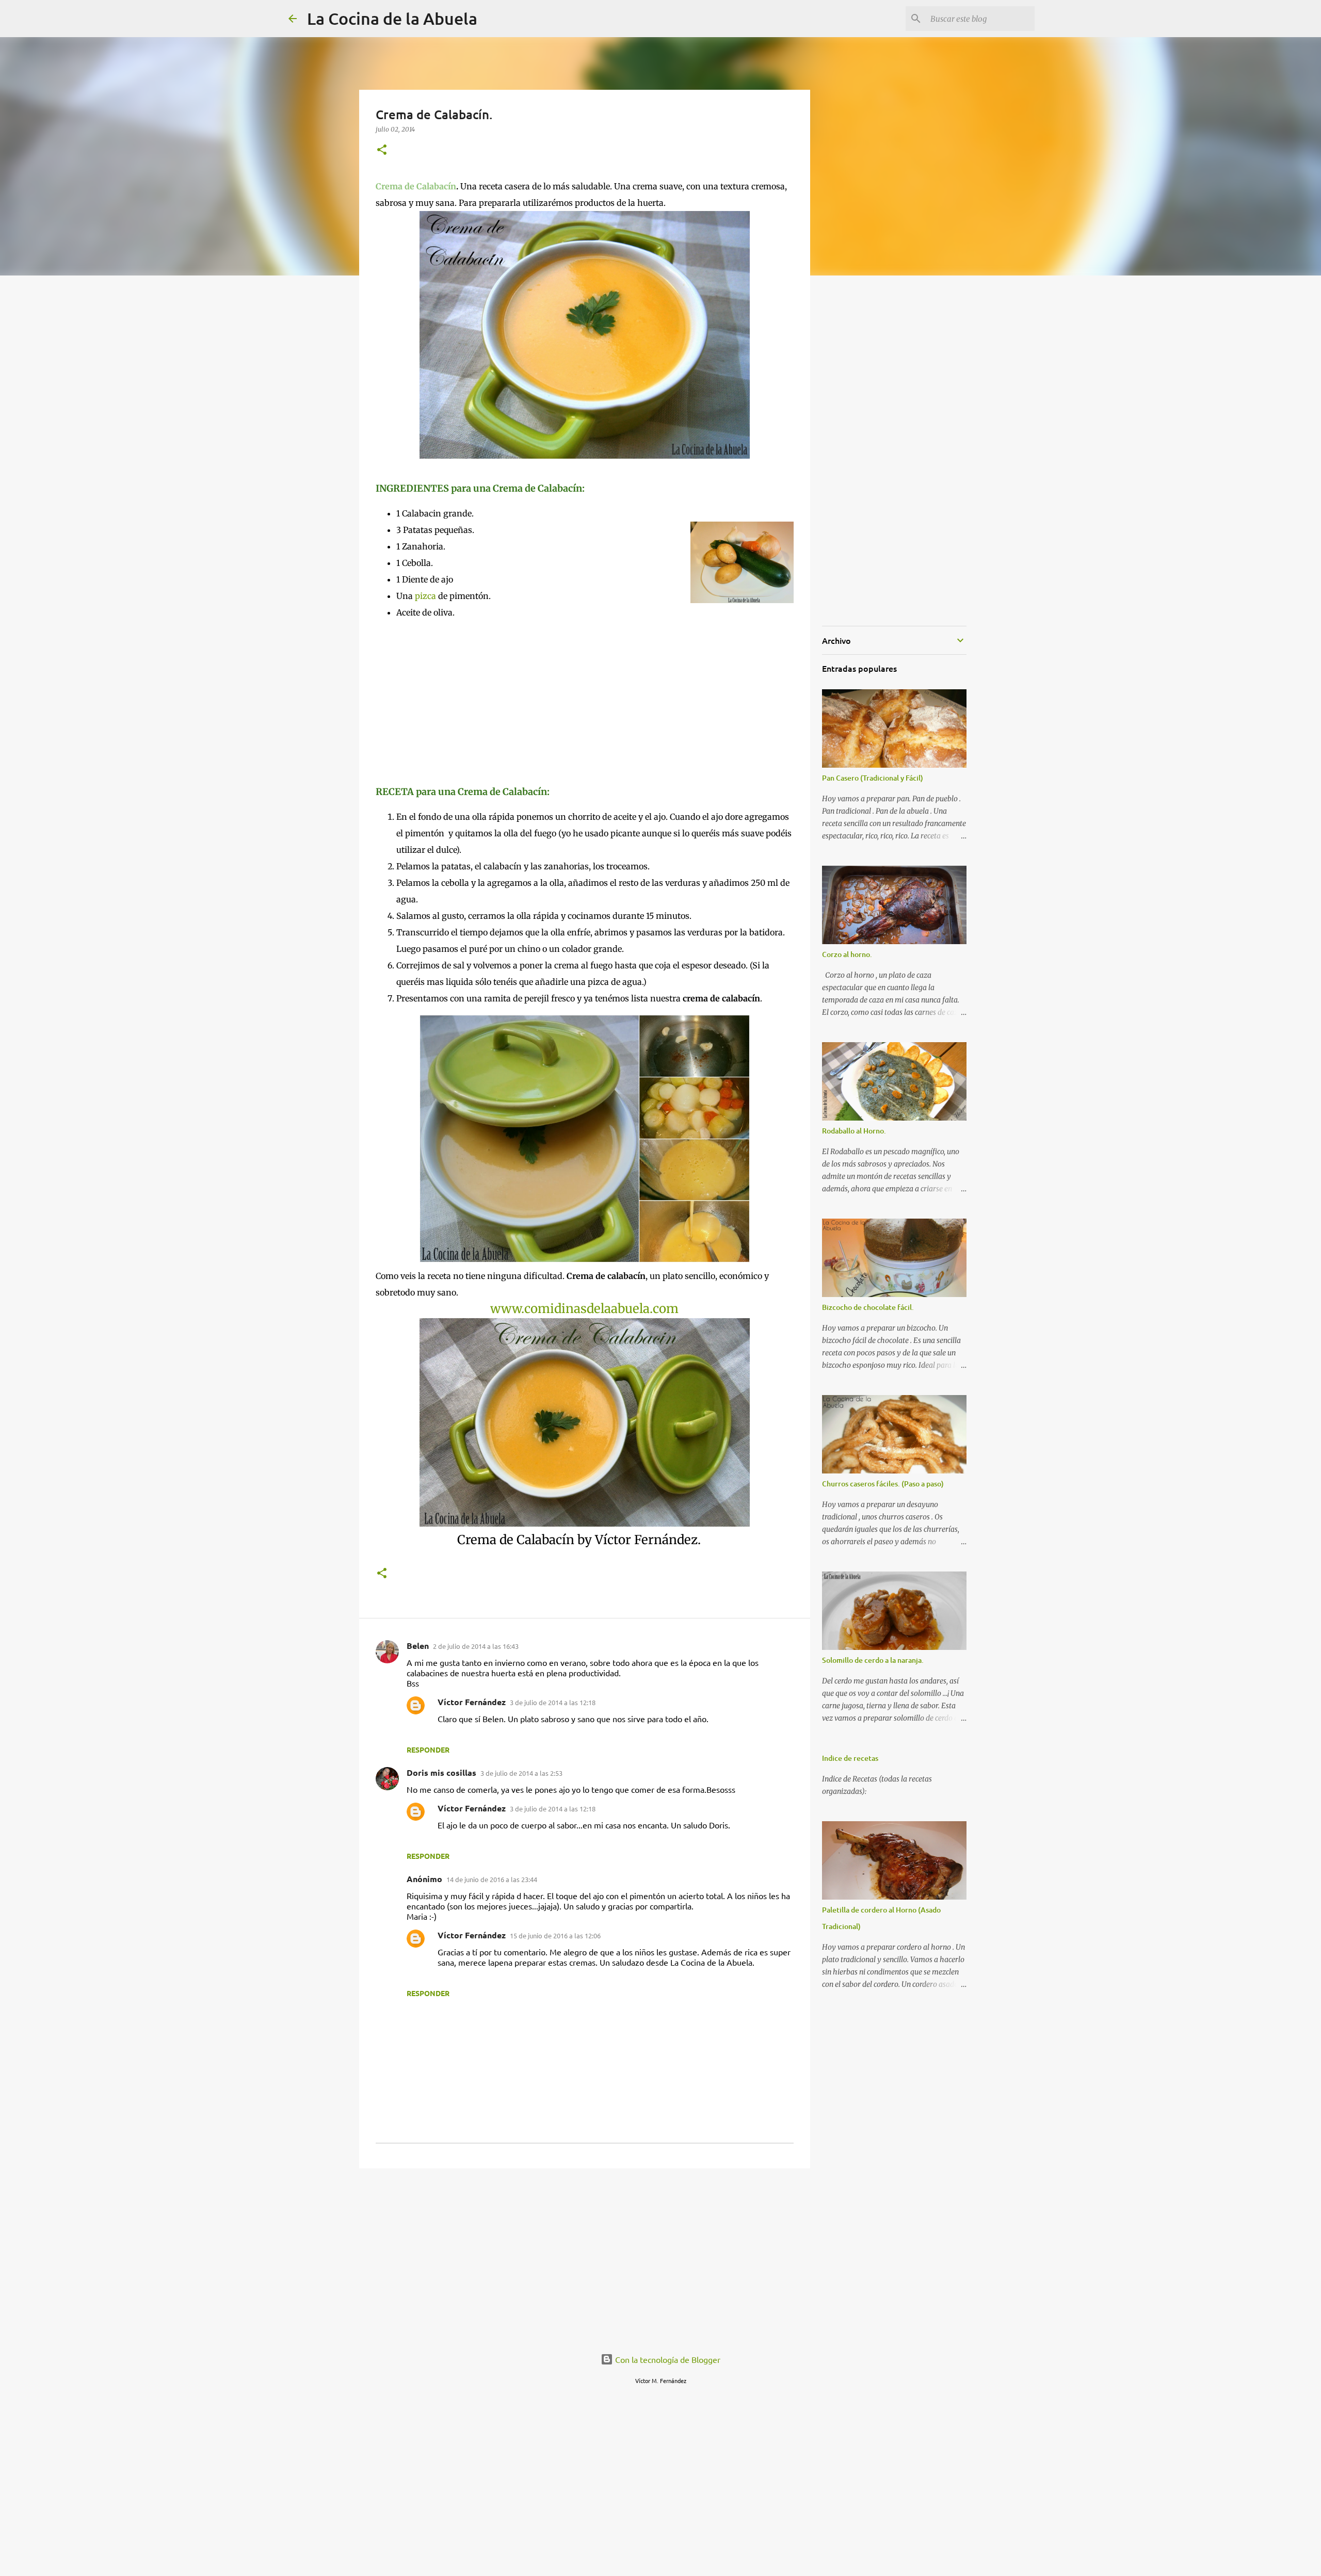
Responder (428, 1749)
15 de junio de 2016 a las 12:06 (555, 1935)
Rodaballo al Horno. (854, 1131)
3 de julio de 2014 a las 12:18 (553, 1702)
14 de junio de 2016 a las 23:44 (492, 1879)
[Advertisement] (462, 701)
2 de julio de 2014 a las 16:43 (476, 1646)
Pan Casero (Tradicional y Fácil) (873, 778)
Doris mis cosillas (441, 1772)
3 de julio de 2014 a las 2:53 (521, 1773)
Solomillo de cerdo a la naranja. (873, 1660)
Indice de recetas (850, 1758)
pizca (425, 596)
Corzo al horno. (847, 954)
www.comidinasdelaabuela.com (584, 1309)
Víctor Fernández (472, 1702)
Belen (418, 1646)
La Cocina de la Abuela (392, 18)
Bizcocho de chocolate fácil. (868, 1307)
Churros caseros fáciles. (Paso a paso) (883, 1484)
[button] (382, 150)
